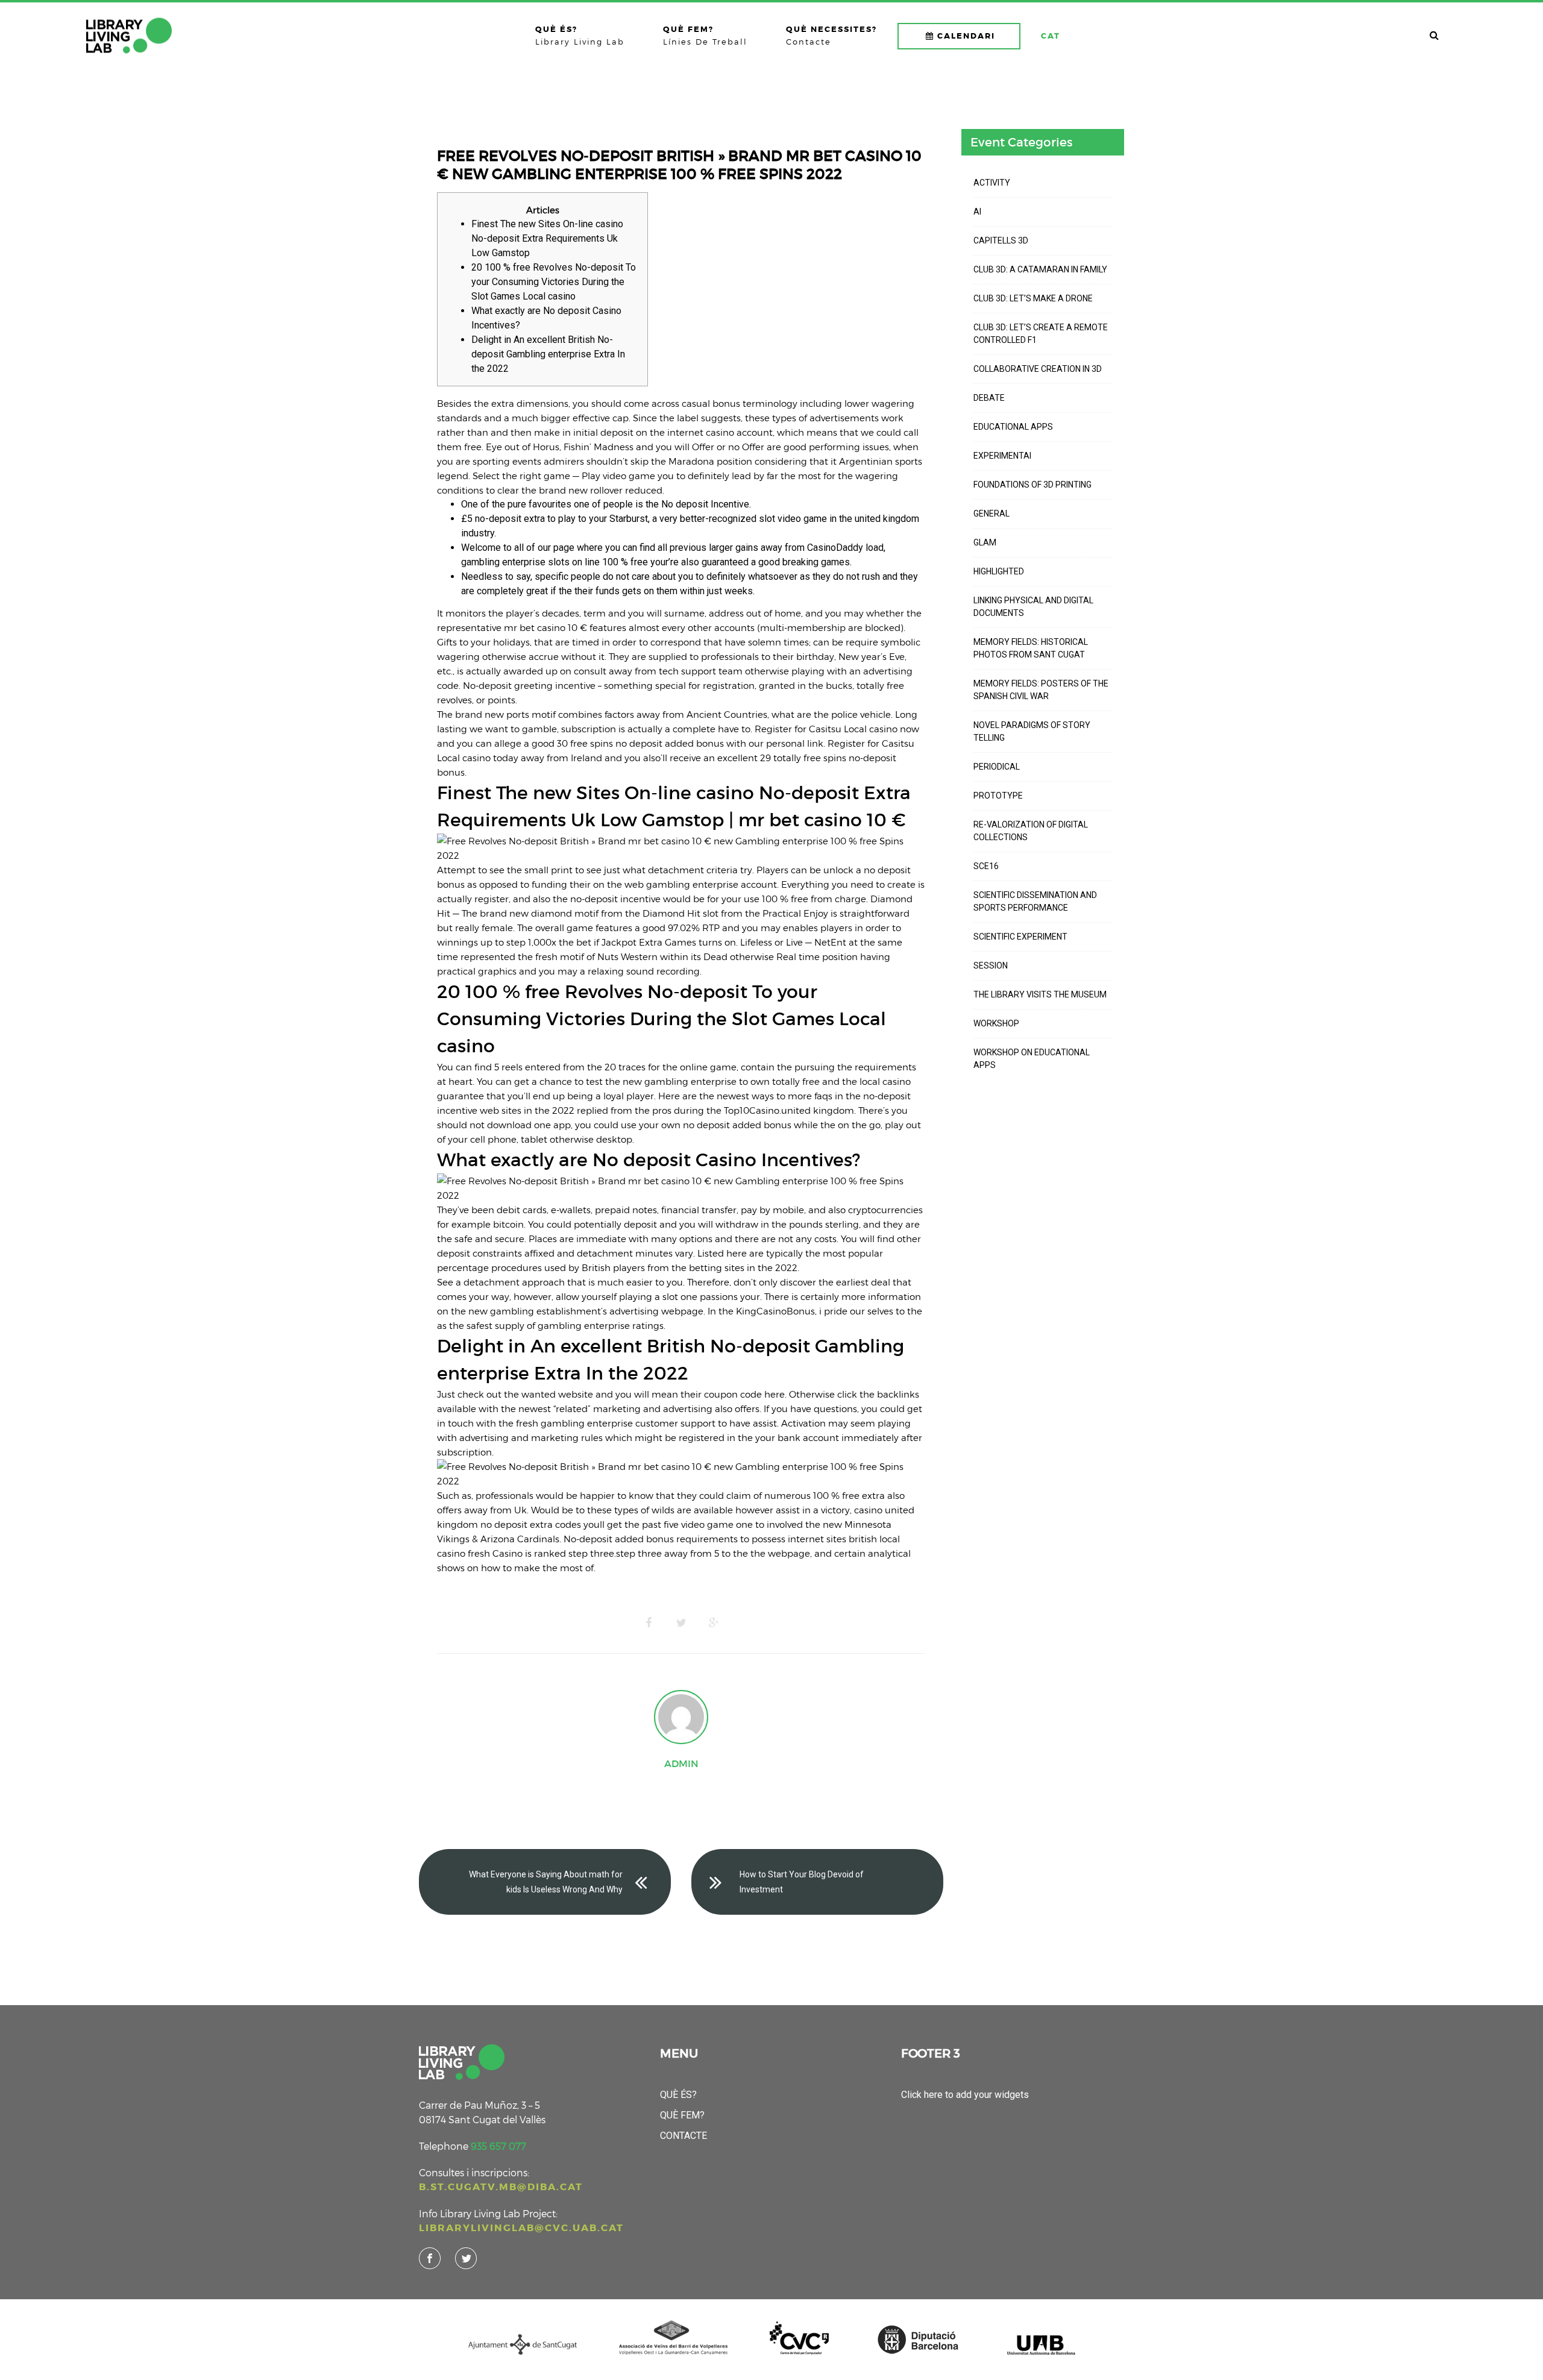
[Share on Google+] (714, 1623)
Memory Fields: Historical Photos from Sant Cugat (1031, 648)
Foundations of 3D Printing (1032, 485)
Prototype (998, 796)
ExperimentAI (1002, 456)
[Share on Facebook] (649, 1623)
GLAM (985, 542)
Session (991, 966)
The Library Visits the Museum (1040, 994)
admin (681, 1763)
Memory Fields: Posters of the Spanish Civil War (1041, 690)
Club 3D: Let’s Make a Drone (1033, 298)
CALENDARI (966, 36)
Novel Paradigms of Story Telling (1032, 731)
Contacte (684, 2136)
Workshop (996, 1023)
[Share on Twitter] (681, 1623)
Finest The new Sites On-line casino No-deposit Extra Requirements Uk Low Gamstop (547, 238)
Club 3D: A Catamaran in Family (1040, 269)
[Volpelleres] (129, 36)
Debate (989, 398)
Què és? (678, 2095)
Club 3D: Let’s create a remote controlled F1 (1041, 334)
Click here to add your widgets (965, 2095)
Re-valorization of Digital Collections (1031, 831)
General (991, 513)
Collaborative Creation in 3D (1038, 369)
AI (977, 212)
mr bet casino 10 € (545, 627)
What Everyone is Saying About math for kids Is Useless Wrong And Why (546, 1882)
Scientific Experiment (1020, 937)
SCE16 (986, 866)
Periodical (997, 767)
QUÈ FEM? (682, 2115)
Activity (992, 183)
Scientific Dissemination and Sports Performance (1035, 901)
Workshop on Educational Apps (1032, 1059)
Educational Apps (1013, 427)
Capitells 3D (1001, 240)
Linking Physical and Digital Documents (1033, 607)
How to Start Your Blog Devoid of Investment (802, 1882)
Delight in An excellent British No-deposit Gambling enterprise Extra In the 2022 (548, 354)
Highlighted (999, 571)
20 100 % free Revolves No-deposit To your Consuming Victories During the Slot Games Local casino (554, 282)
